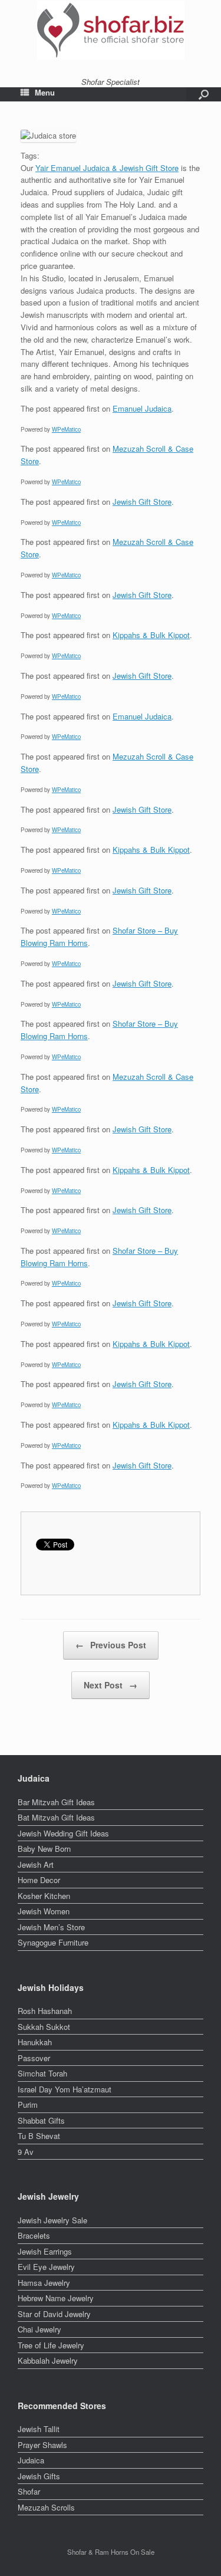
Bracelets (34, 2235)
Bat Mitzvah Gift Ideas (56, 1817)
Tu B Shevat (39, 2136)
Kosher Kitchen (44, 1896)
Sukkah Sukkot (44, 2027)
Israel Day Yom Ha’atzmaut (65, 2089)
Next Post (111, 1685)
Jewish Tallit (39, 2429)
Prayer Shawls (42, 2445)
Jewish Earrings (45, 2251)
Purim (28, 2104)
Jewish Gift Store (142, 502)
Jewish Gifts (39, 2476)
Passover (34, 2058)
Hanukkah (35, 2042)
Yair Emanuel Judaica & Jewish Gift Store (107, 168)
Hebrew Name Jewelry (56, 2298)
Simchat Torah (42, 2073)
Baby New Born (44, 1849)
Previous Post (111, 1645)
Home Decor (39, 1880)
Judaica (31, 2460)
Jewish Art (36, 1864)
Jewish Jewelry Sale (52, 2220)
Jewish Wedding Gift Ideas (63, 1833)
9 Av (26, 2152)
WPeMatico (66, 429)
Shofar (29, 2491)
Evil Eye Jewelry (46, 2267)
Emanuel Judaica (142, 408)
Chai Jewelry (39, 2329)
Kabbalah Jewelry (48, 2360)
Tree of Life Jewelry (51, 2345)
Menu (45, 93)
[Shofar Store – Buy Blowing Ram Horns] (111, 30)
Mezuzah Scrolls (46, 2507)
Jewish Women (44, 1911)
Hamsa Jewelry (44, 2283)
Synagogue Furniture (53, 1942)
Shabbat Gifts (41, 2120)
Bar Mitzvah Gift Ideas (56, 1802)
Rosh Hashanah (45, 2011)
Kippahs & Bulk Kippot (151, 635)
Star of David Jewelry (54, 2314)
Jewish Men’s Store (51, 1927)
